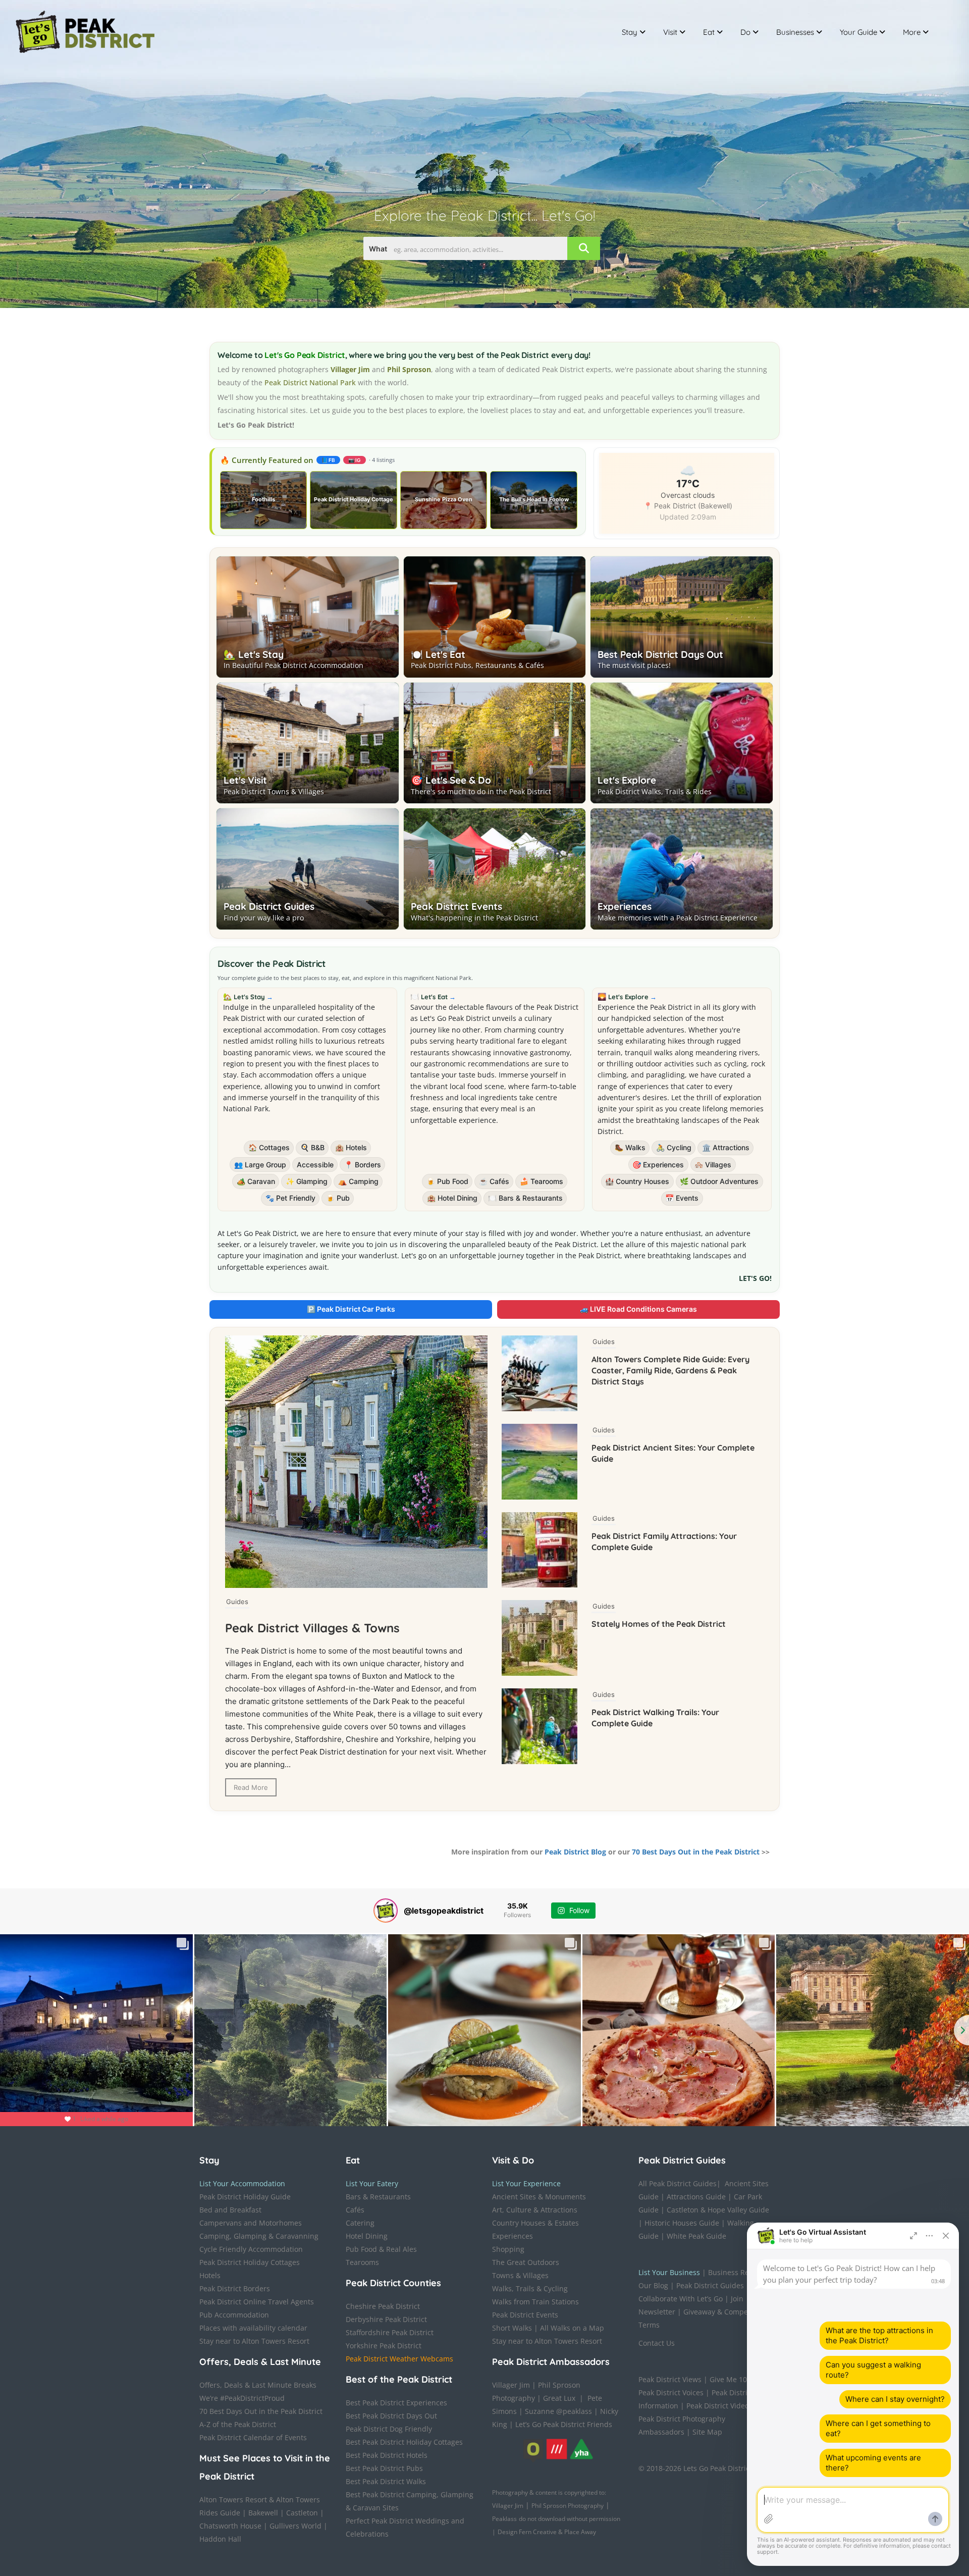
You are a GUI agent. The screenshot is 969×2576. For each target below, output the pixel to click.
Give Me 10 (728, 2379)
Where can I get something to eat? (878, 2428)
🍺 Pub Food (447, 1181)
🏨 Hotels (351, 1147)
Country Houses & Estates (535, 2223)
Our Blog (653, 2285)
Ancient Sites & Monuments (539, 2197)
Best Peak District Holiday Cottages (404, 2442)
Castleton (302, 2513)
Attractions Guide (696, 2197)
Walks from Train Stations (535, 2302)
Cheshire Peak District (383, 2306)
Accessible (315, 1165)
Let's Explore (627, 780)
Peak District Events (456, 906)
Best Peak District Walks (386, 2481)
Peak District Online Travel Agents (257, 2302)
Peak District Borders (235, 2288)
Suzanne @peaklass (558, 2411)
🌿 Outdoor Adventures (719, 1181)
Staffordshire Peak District (390, 2332)
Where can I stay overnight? (895, 2399)
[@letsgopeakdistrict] (386, 1911)
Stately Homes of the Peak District (659, 1624)
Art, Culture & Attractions (535, 2210)
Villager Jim (511, 2385)
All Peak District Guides (678, 2183)
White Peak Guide (696, 2236)
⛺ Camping (358, 1181)
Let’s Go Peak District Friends (564, 2424)
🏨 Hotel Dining (452, 1198)
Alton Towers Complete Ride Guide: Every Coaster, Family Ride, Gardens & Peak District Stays (670, 1370)
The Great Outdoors (526, 2262)
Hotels (210, 2275)
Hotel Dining (367, 2236)
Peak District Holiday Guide (245, 2197)
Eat (709, 32)
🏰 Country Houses (637, 1181)
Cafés (355, 2210)
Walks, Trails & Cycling (530, 2288)
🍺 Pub (338, 1198)
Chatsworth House (230, 2526)
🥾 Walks (630, 1147)
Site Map (707, 2432)
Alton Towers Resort (233, 2500)
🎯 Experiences (658, 1165)
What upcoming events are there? (873, 2463)
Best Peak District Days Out (660, 654)
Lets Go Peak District (718, 2468)
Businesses (795, 32)
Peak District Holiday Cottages (250, 2262)
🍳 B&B (312, 1147)
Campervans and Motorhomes (251, 2223)
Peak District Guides (269, 906)
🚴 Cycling (674, 1147)
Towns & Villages (520, 2275)
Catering (360, 2223)
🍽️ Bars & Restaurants (525, 1198)
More (912, 32)
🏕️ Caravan (256, 1181)
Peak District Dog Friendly (389, 2429)
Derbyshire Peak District (386, 2319)
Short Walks (512, 2328)
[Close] (946, 2236)
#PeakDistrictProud (252, 2398)
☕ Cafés (494, 1181)
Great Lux (559, 2398)
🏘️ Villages (713, 1165)
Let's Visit (245, 780)
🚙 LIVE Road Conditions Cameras (638, 1309)
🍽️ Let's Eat (438, 654)
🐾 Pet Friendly (290, 1198)
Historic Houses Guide (682, 2223)
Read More (251, 1787)
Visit (670, 32)
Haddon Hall (220, 2539)
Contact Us (657, 2343)
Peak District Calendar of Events (253, 2437)
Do (745, 32)
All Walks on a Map (572, 2328)
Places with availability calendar (253, 2328)
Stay (630, 32)
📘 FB (328, 460)
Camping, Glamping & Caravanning (259, 2236)
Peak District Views (670, 2379)
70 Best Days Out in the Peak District (696, 1852)
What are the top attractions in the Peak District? (879, 2335)
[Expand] (913, 2236)
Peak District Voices (671, 2392)
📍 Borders (363, 1165)
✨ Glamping (307, 1181)
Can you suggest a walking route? (873, 2370)
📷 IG (355, 460)
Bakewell (263, 2513)
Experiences (625, 906)
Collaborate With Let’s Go (681, 2299)
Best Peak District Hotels (387, 2455)
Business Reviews (738, 2272)
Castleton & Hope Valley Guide (718, 2210)
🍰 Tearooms (542, 1181)
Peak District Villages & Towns (312, 1628)
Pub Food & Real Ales (381, 2249)
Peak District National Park (310, 382)
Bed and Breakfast (230, 2210)
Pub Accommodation (234, 2315)
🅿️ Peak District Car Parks (351, 1309)
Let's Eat (438, 997)
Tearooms (362, 2262)
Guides (237, 1602)
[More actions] (930, 2236)
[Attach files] (769, 2519)
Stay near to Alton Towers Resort (254, 2341)
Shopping (508, 2249)
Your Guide (858, 32)
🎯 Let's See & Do (451, 780)
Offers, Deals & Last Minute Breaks (258, 2385)
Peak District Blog (575, 1852)
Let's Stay (253, 997)
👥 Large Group (260, 1165)
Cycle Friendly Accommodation (251, 2249)
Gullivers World (295, 2526)
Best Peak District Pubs (384, 2468)
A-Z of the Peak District (238, 2424)
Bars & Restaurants (378, 2197)
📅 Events (682, 1198)
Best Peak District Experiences (396, 2403)
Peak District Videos (719, 2406)
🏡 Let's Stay (254, 654)
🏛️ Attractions (726, 1147)
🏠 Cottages (269, 1147)
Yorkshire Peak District (384, 2346)
